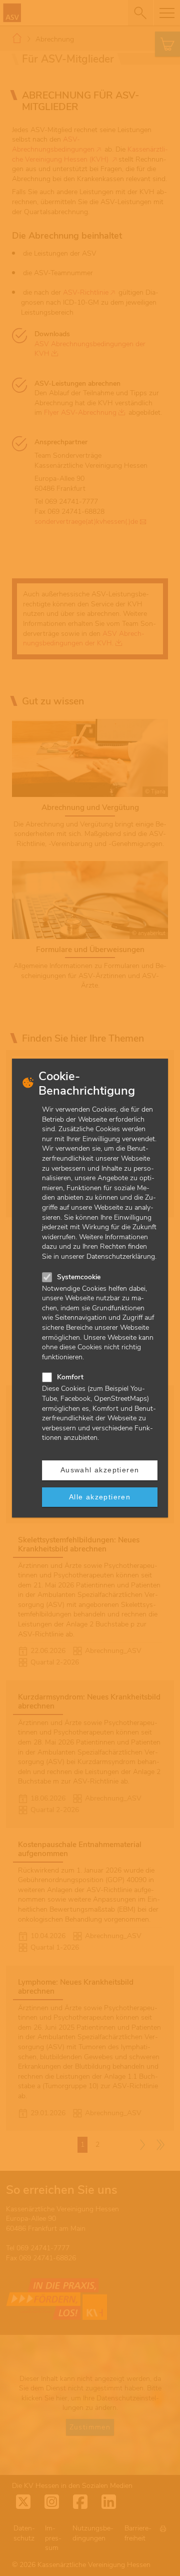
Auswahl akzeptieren (100, 1470)
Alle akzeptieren (100, 1497)
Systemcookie (79, 1277)
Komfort (70, 1377)
